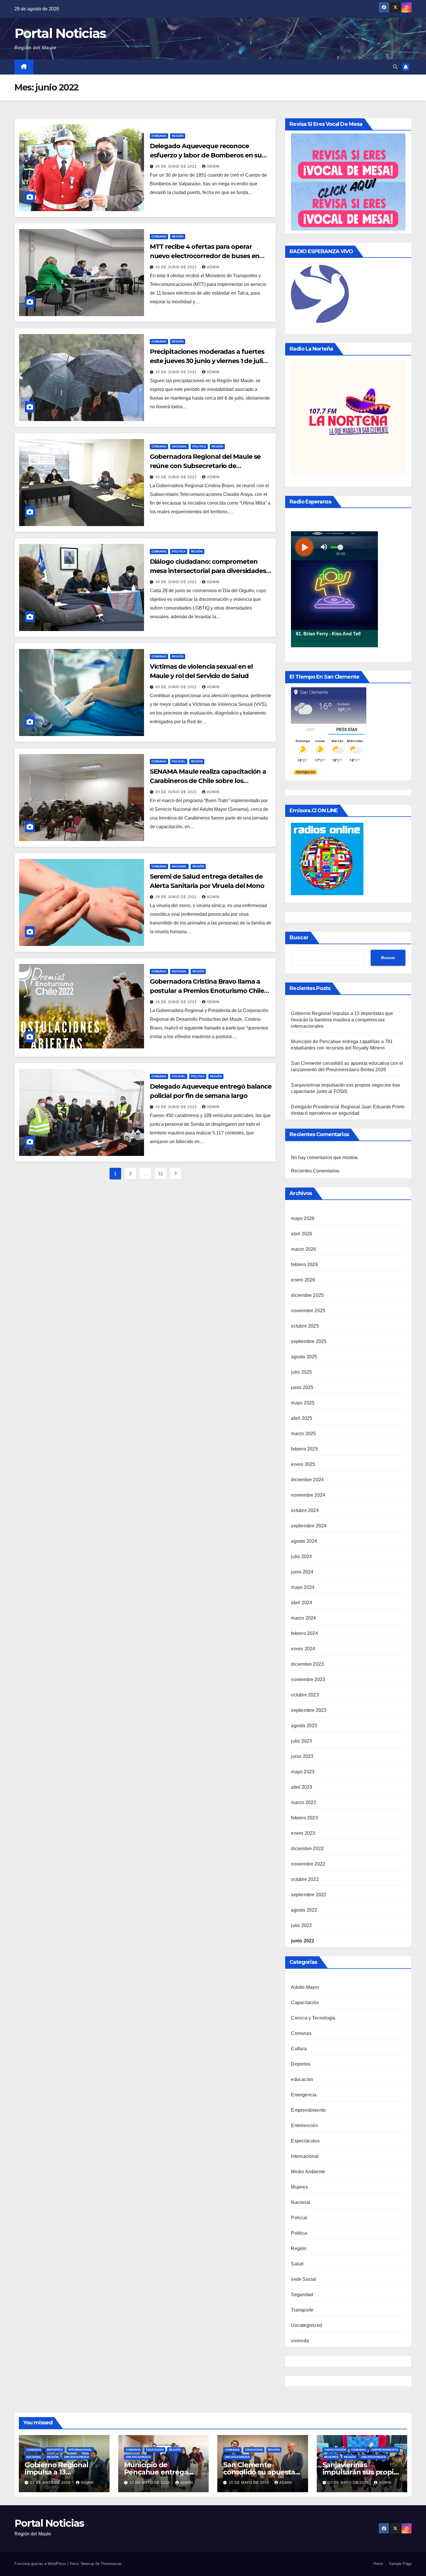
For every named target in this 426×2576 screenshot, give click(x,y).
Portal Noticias (60, 33)
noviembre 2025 (308, 1311)
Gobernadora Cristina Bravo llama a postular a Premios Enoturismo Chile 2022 (207, 991)
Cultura (299, 2049)
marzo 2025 (303, 1434)
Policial (179, 761)
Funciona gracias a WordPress (41, 2564)
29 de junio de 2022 (177, 897)
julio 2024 (301, 1557)
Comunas (159, 136)
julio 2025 (301, 1372)
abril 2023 (302, 1787)
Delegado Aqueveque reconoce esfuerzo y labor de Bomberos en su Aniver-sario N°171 (206, 155)
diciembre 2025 (307, 1295)
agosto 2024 (304, 1541)
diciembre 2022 (307, 1849)
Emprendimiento (308, 2110)
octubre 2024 (305, 1510)
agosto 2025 (304, 1357)
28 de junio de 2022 (177, 1002)
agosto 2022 (304, 1910)
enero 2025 (303, 1464)
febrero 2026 (304, 1265)
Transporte (302, 2310)
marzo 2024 (303, 1618)
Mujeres (299, 2187)
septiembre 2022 (309, 1895)
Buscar (299, 938)
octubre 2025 (305, 1326)
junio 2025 (302, 1387)
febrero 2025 (304, 1449)
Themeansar (111, 2564)
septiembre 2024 (309, 1526)
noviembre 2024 (308, 1495)
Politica (199, 446)
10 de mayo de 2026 (250, 2483)
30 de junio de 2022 (177, 166)
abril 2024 (302, 1603)
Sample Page (400, 2564)
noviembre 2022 (308, 1864)
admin (213, 166)
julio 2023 (301, 1741)
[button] (395, 67)
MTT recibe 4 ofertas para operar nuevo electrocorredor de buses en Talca (205, 256)
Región (178, 136)
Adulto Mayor (305, 1987)
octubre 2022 (305, 1879)
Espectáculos (305, 2141)
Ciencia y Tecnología (313, 2018)
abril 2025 (302, 1418)
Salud (297, 2264)
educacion (302, 2079)
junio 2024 (302, 1572)
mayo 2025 (303, 1403)
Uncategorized (306, 2325)
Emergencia (304, 2095)
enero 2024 (303, 1649)
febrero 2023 (304, 1818)
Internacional (305, 2156)
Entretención (304, 2125)
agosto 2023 (304, 1726)
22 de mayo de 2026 (150, 2483)
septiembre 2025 (309, 1341)
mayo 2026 (303, 1218)
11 (161, 1174)
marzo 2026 (303, 1249)
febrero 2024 (304, 1633)
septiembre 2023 (309, 1710)
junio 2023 (302, 1756)
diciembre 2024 (307, 1480)
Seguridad (302, 2295)
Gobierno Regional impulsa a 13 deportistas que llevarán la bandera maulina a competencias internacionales (342, 1020)
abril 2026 (302, 1234)
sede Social (303, 2279)
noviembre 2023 (308, 1679)
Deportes (301, 2064)
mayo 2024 (303, 1587)
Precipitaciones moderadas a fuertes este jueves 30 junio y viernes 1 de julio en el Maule (208, 361)
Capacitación (305, 2003)
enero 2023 (303, 1833)
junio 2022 (303, 1941)
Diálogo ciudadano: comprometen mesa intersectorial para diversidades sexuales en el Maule (208, 571)
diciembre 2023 (307, 1664)
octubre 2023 (305, 1695)
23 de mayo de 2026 (51, 2483)
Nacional (179, 446)
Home (378, 2564)
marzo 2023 (303, 1802)
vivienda (300, 2341)
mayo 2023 (303, 1772)
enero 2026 (303, 1280)
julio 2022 (301, 1925)
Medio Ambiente (308, 2172)
